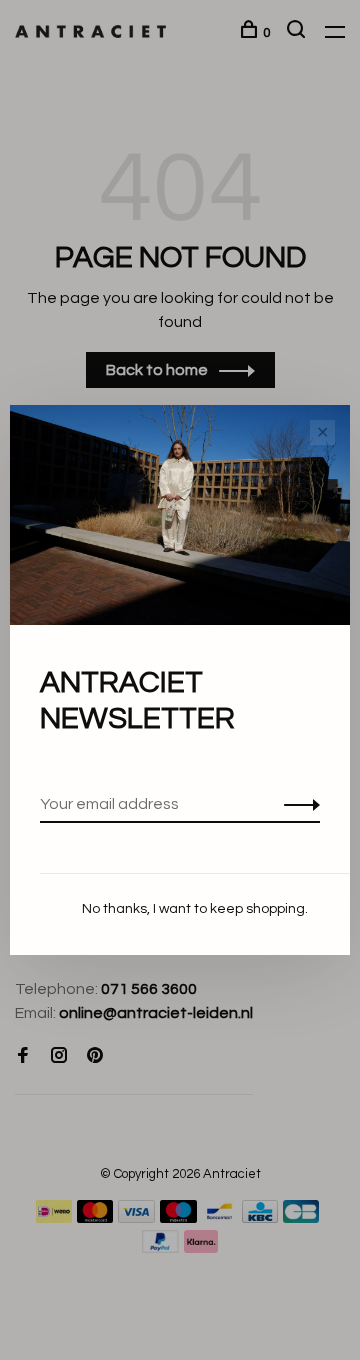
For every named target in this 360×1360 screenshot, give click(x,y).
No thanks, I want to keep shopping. (195, 909)
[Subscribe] (296, 804)
